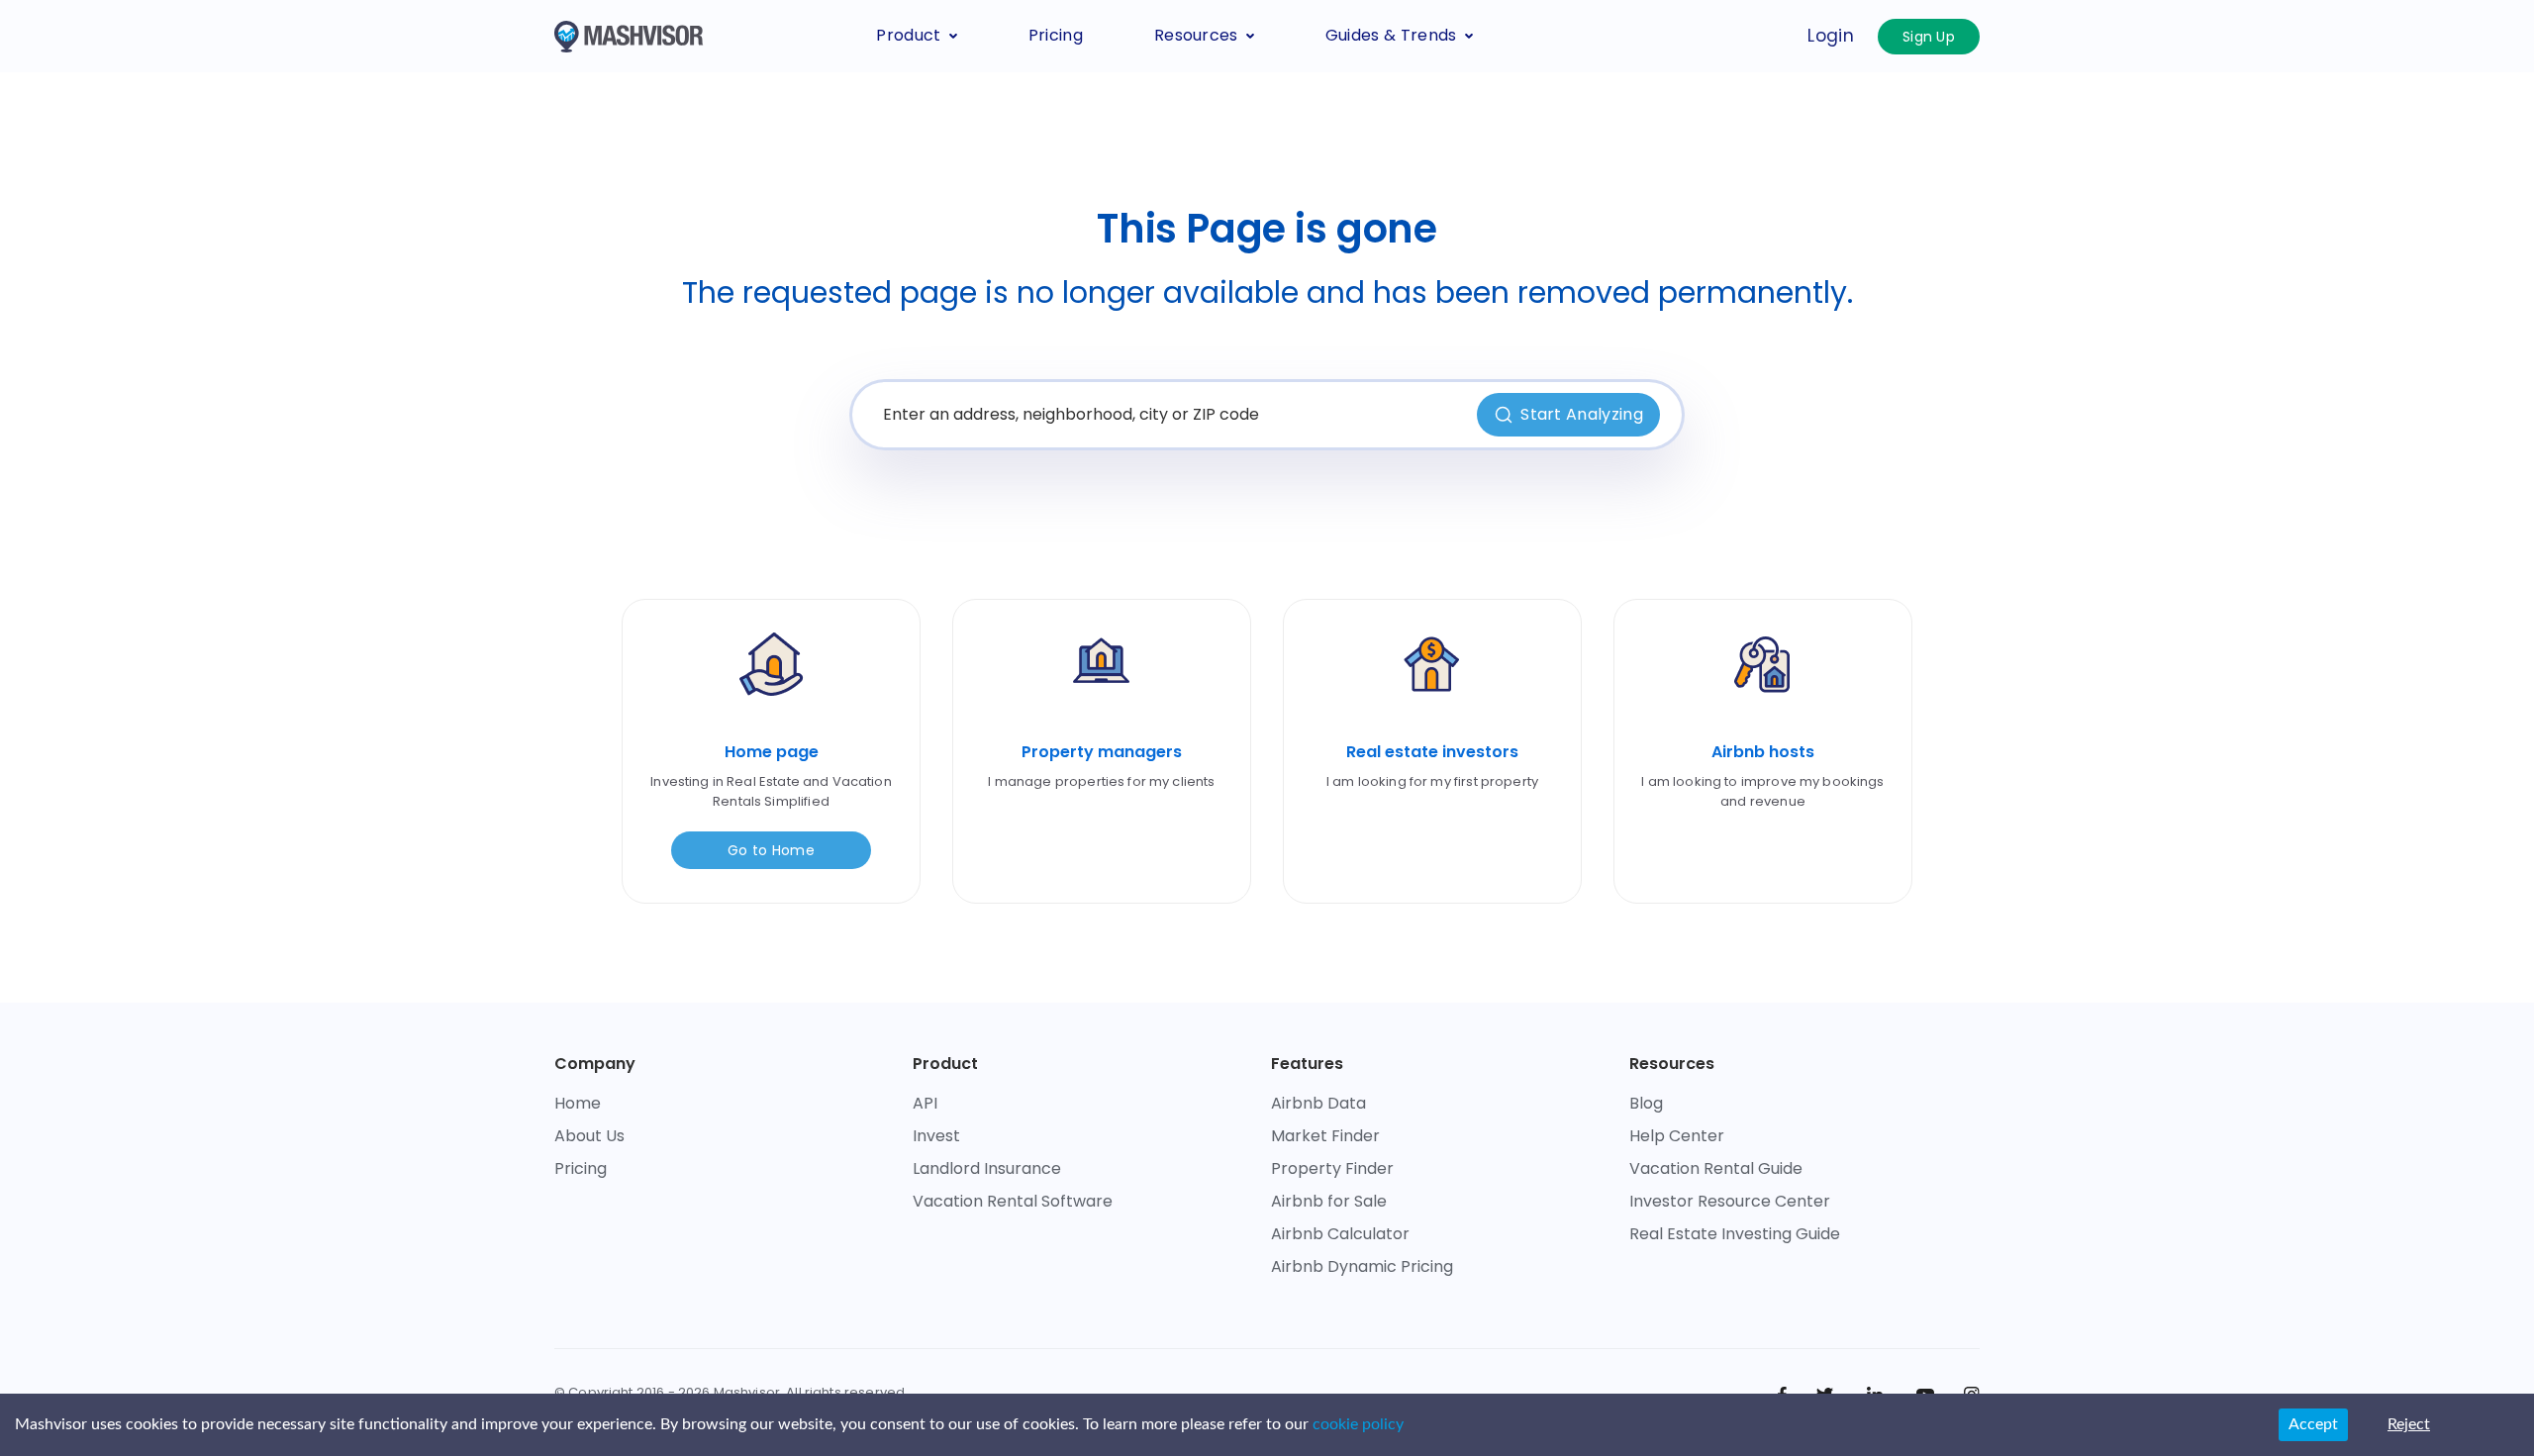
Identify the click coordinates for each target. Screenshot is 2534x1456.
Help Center (1677, 1136)
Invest (936, 1136)
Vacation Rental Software (1013, 1201)
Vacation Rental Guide (1716, 1168)
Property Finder (1332, 1168)
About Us (589, 1136)
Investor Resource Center (1730, 1201)
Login (1831, 36)
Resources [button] (1196, 35)
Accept (2313, 1424)
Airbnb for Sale (1329, 1201)
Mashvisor (747, 1392)
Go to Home (771, 850)
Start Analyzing (1582, 414)
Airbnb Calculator (1340, 1234)
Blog (1646, 1103)
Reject (2409, 1424)
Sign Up (1929, 37)
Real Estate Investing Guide (1735, 1234)
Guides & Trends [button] (1391, 35)
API (925, 1103)
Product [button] (908, 35)
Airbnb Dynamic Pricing (1362, 1266)
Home (578, 1103)
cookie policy (1358, 1424)
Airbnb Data (1318, 1103)
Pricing (1056, 35)
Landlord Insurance (987, 1168)
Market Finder (1325, 1136)
